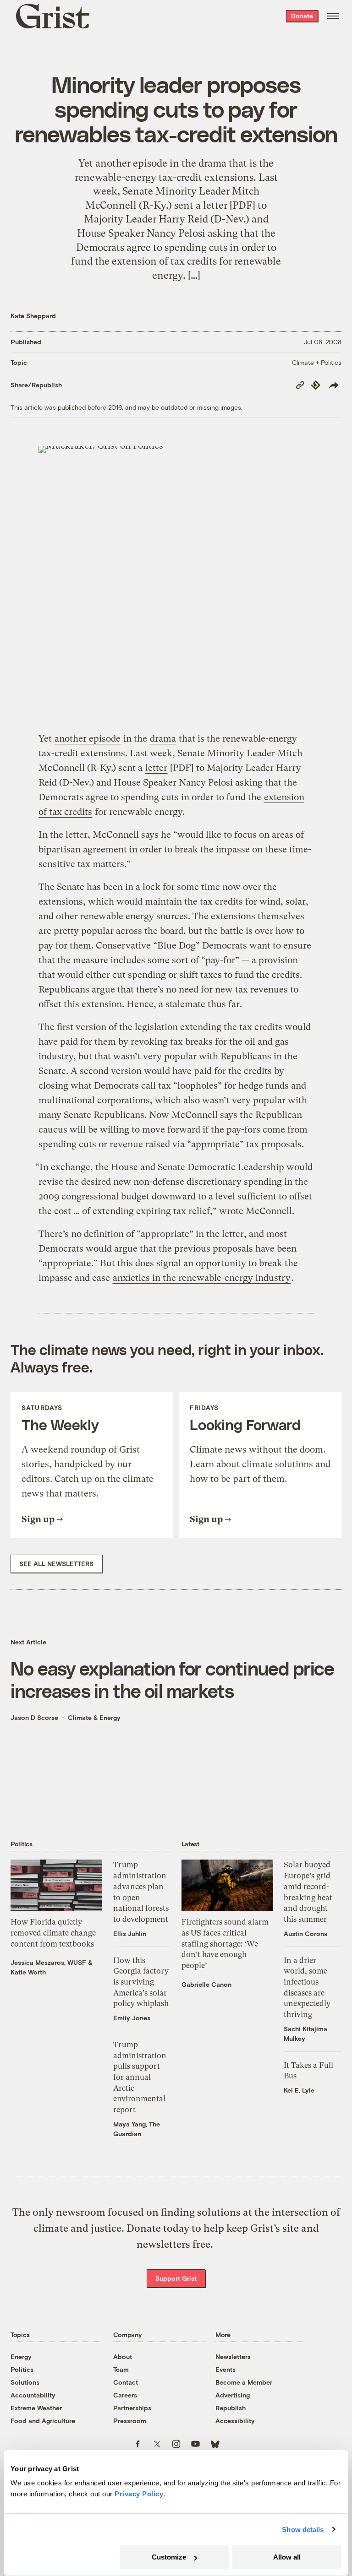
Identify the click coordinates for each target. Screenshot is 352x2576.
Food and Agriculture (43, 2421)
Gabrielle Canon (206, 1984)
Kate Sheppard (33, 316)
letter (156, 768)
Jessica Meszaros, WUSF (48, 1962)
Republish (231, 2408)
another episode (88, 739)
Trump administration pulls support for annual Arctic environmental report (140, 2077)
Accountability (33, 2395)
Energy (21, 2356)
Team (121, 2369)
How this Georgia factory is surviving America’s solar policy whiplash (141, 1982)
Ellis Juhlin (130, 1933)
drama (163, 739)
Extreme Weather (36, 2408)
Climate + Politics (317, 362)
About (123, 2356)
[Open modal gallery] (176, 583)
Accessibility (235, 2421)
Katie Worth (28, 1972)
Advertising (233, 2395)
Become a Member (244, 2382)
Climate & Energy (94, 1717)
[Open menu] (333, 16)
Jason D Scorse (34, 1717)
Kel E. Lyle (299, 2090)
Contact (126, 2382)
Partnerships (132, 2408)
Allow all (287, 2557)
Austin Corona (306, 1933)
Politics (22, 2369)
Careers (125, 2395)
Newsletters (233, 2356)
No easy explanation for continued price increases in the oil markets (173, 1679)
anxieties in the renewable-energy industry (202, 1278)
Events (225, 2369)
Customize (169, 2557)
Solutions (25, 2382)
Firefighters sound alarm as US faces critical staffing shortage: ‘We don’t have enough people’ (225, 1944)
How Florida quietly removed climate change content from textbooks (53, 1933)
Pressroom (130, 2421)
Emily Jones (132, 2018)
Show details (303, 2530)
